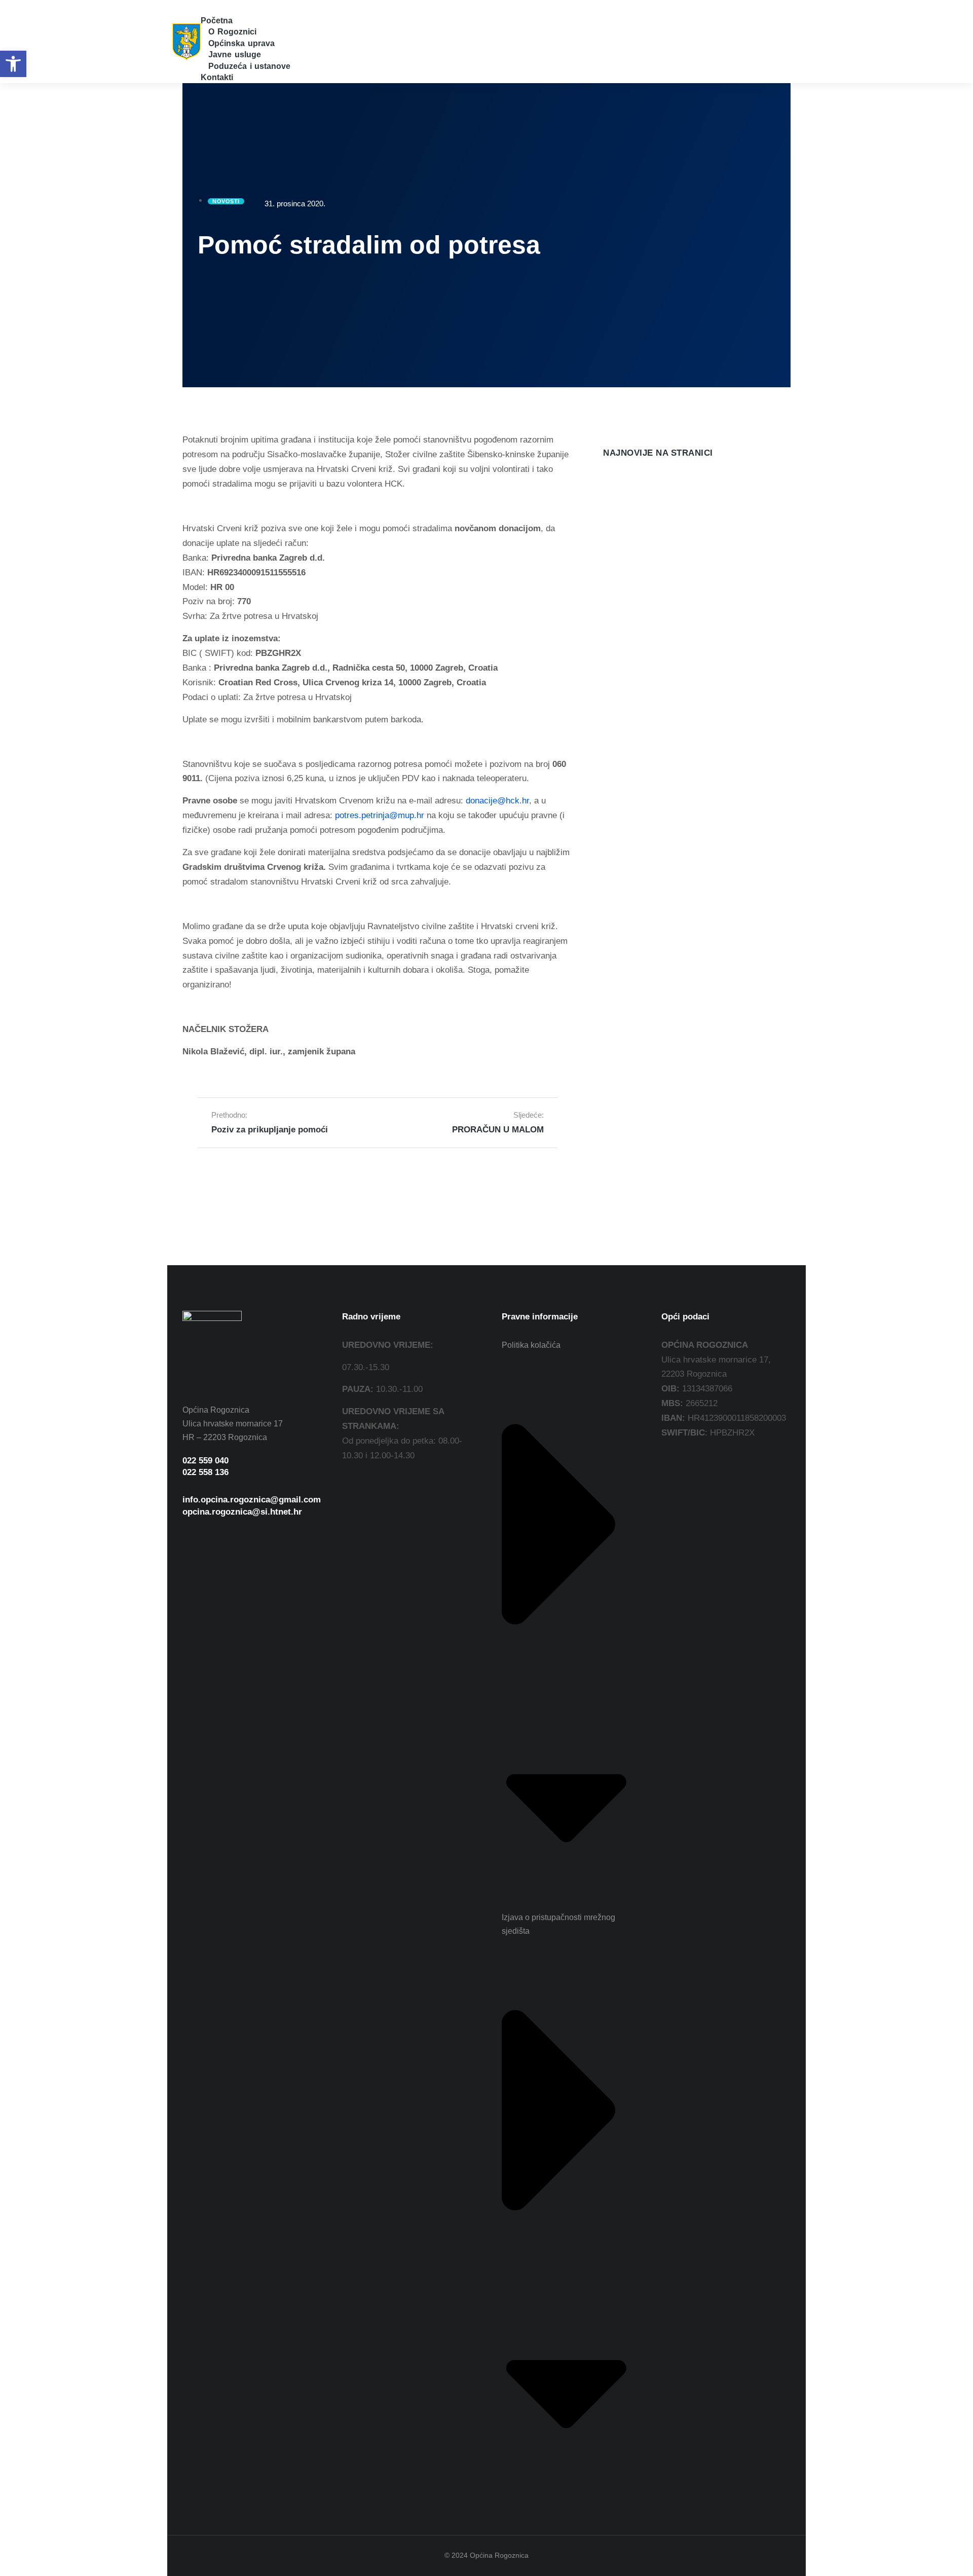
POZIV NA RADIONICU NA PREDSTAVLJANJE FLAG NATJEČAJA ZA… (680, 547)
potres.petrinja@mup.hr (380, 815)
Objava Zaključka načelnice (658, 771)
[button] (207, 7)
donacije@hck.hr (497, 801)
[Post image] (623, 500)
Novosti (615, 575)
